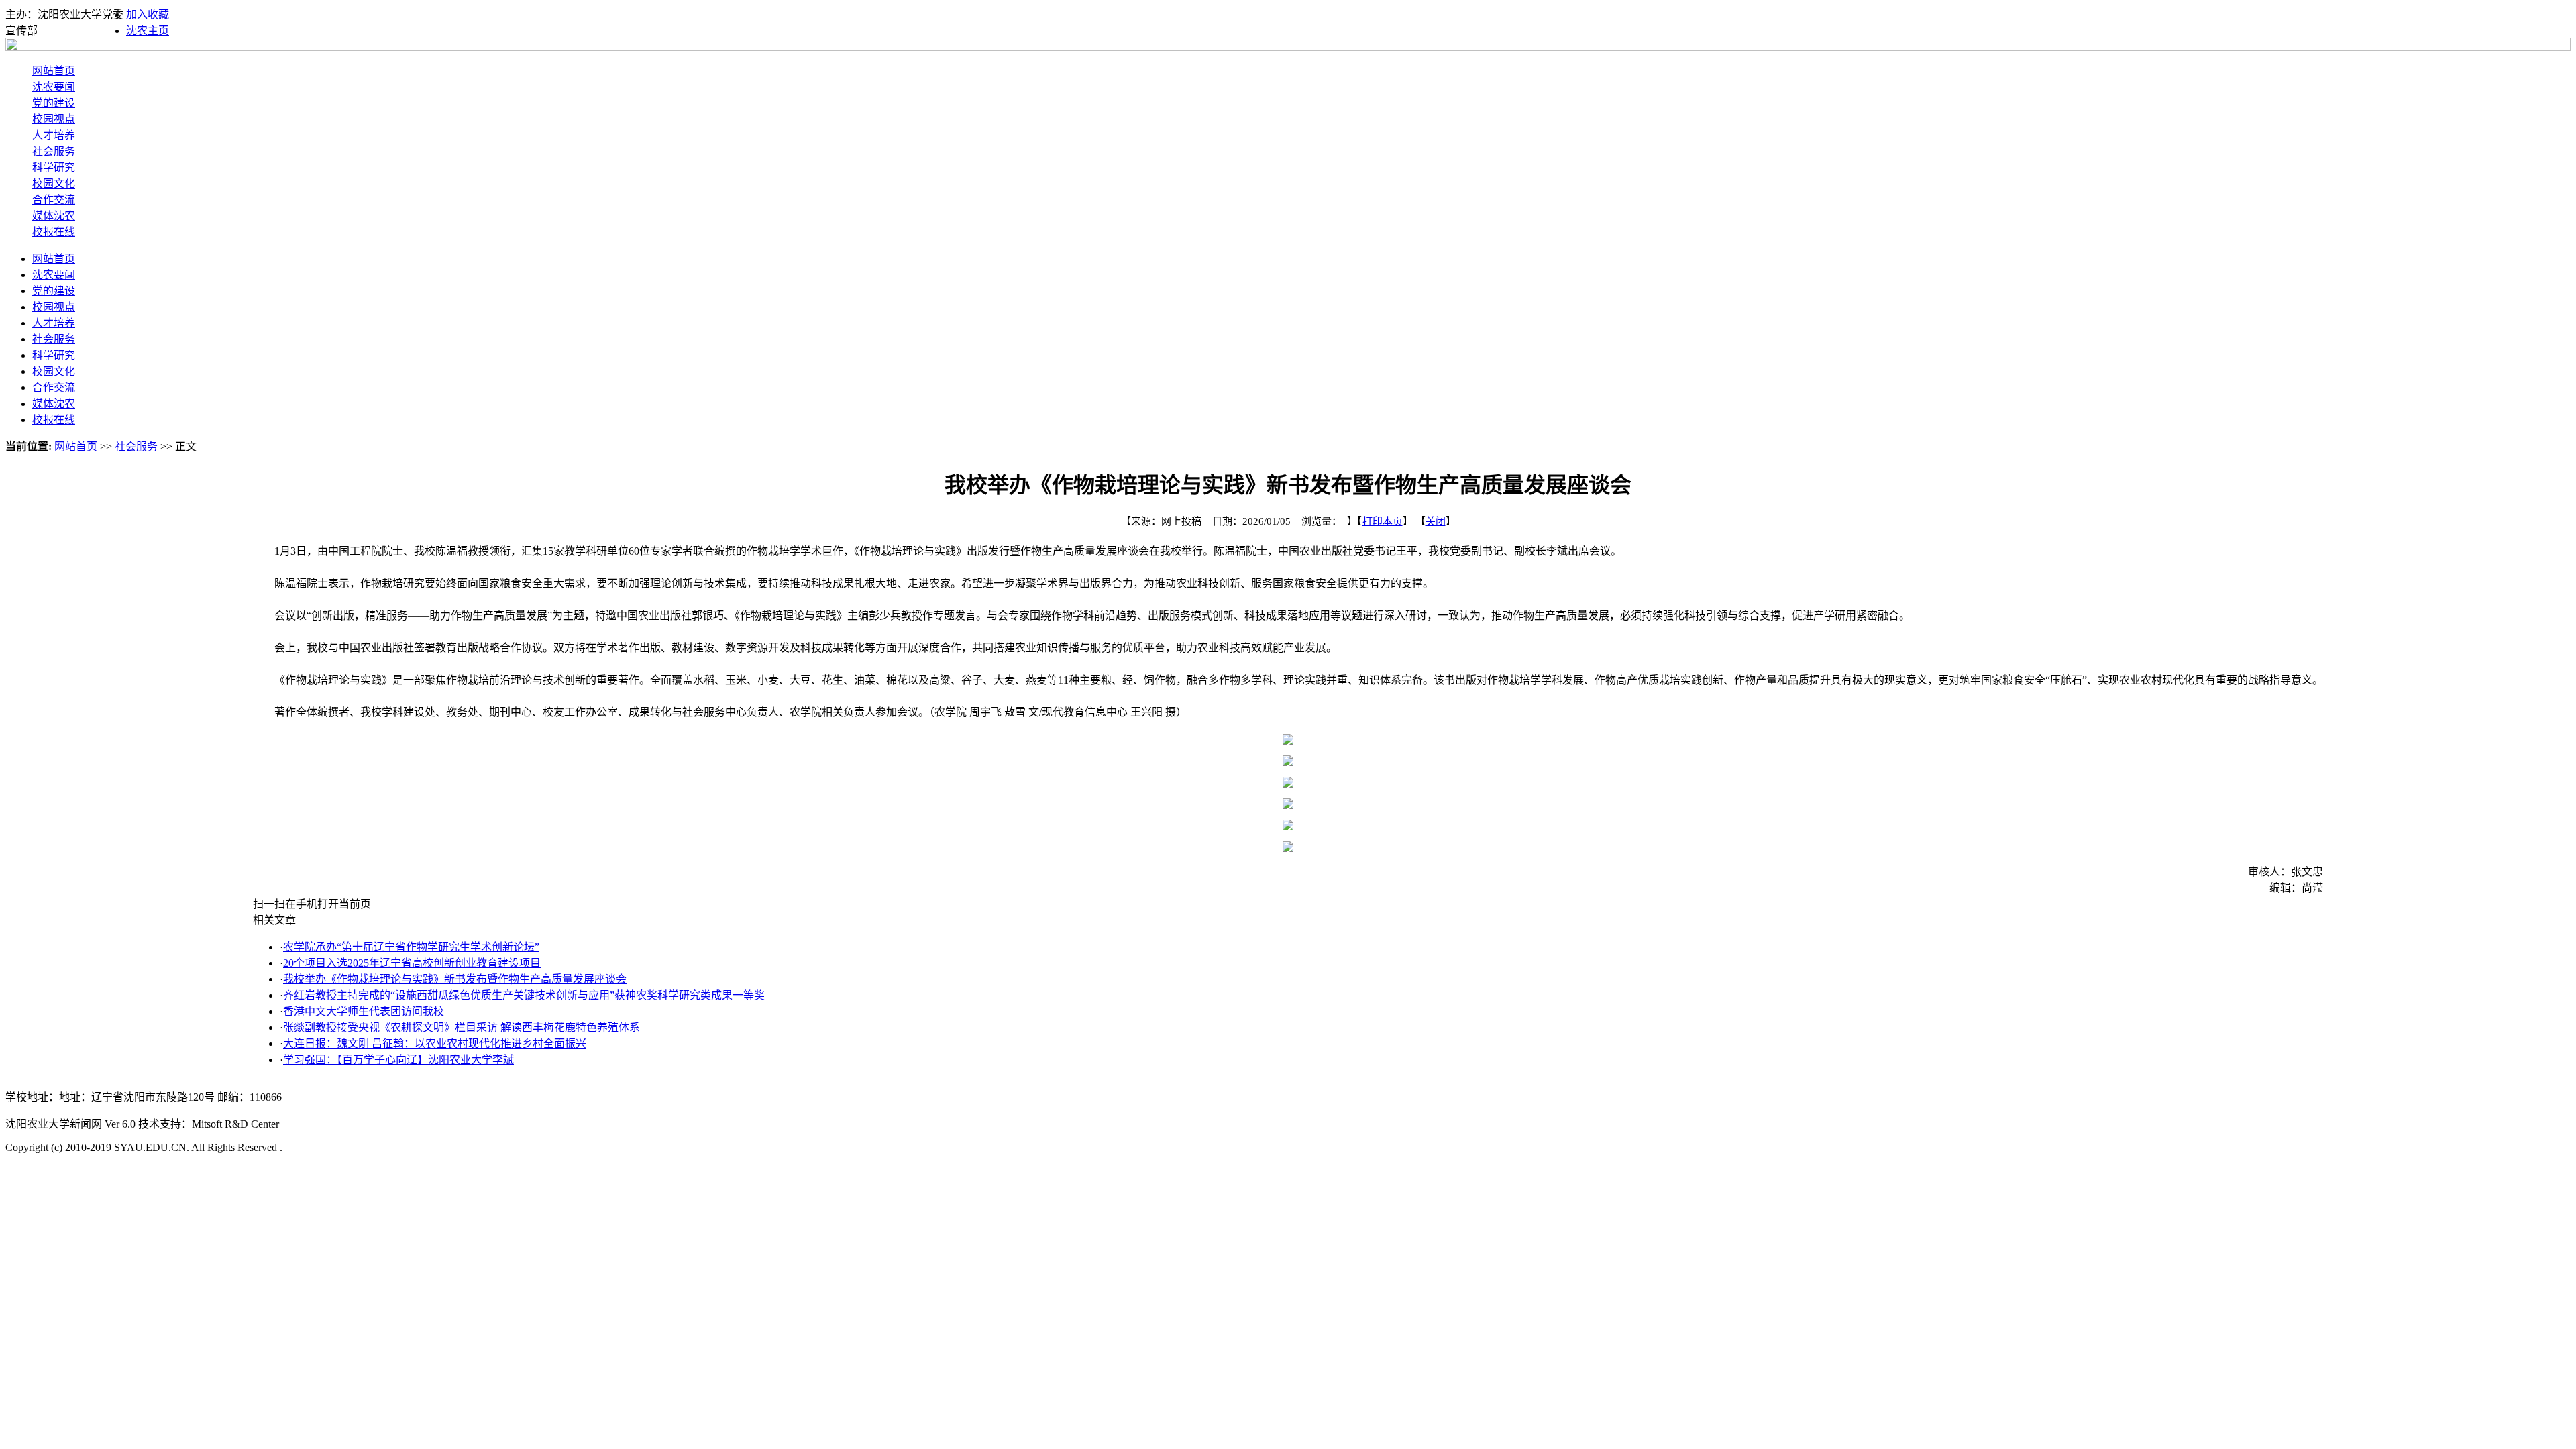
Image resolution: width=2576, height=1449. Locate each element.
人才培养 (54, 135)
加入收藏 (148, 14)
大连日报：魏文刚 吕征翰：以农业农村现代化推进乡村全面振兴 (435, 1043)
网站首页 (54, 71)
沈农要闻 (54, 87)
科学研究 (54, 167)
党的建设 (54, 103)
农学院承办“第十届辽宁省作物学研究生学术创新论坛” (411, 947)
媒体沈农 (54, 216)
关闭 (1436, 521)
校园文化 (54, 183)
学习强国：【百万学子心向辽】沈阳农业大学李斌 (398, 1060)
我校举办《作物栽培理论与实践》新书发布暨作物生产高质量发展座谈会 (455, 979)
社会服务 (54, 151)
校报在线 (54, 232)
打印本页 (1383, 521)
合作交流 (54, 200)
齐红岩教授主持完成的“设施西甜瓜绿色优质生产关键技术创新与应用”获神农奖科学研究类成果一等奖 (524, 995)
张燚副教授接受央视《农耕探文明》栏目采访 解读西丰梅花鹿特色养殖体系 (462, 1027)
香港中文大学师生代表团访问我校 (364, 1011)
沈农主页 (148, 31)
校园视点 (54, 119)
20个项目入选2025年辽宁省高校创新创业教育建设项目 (412, 963)
